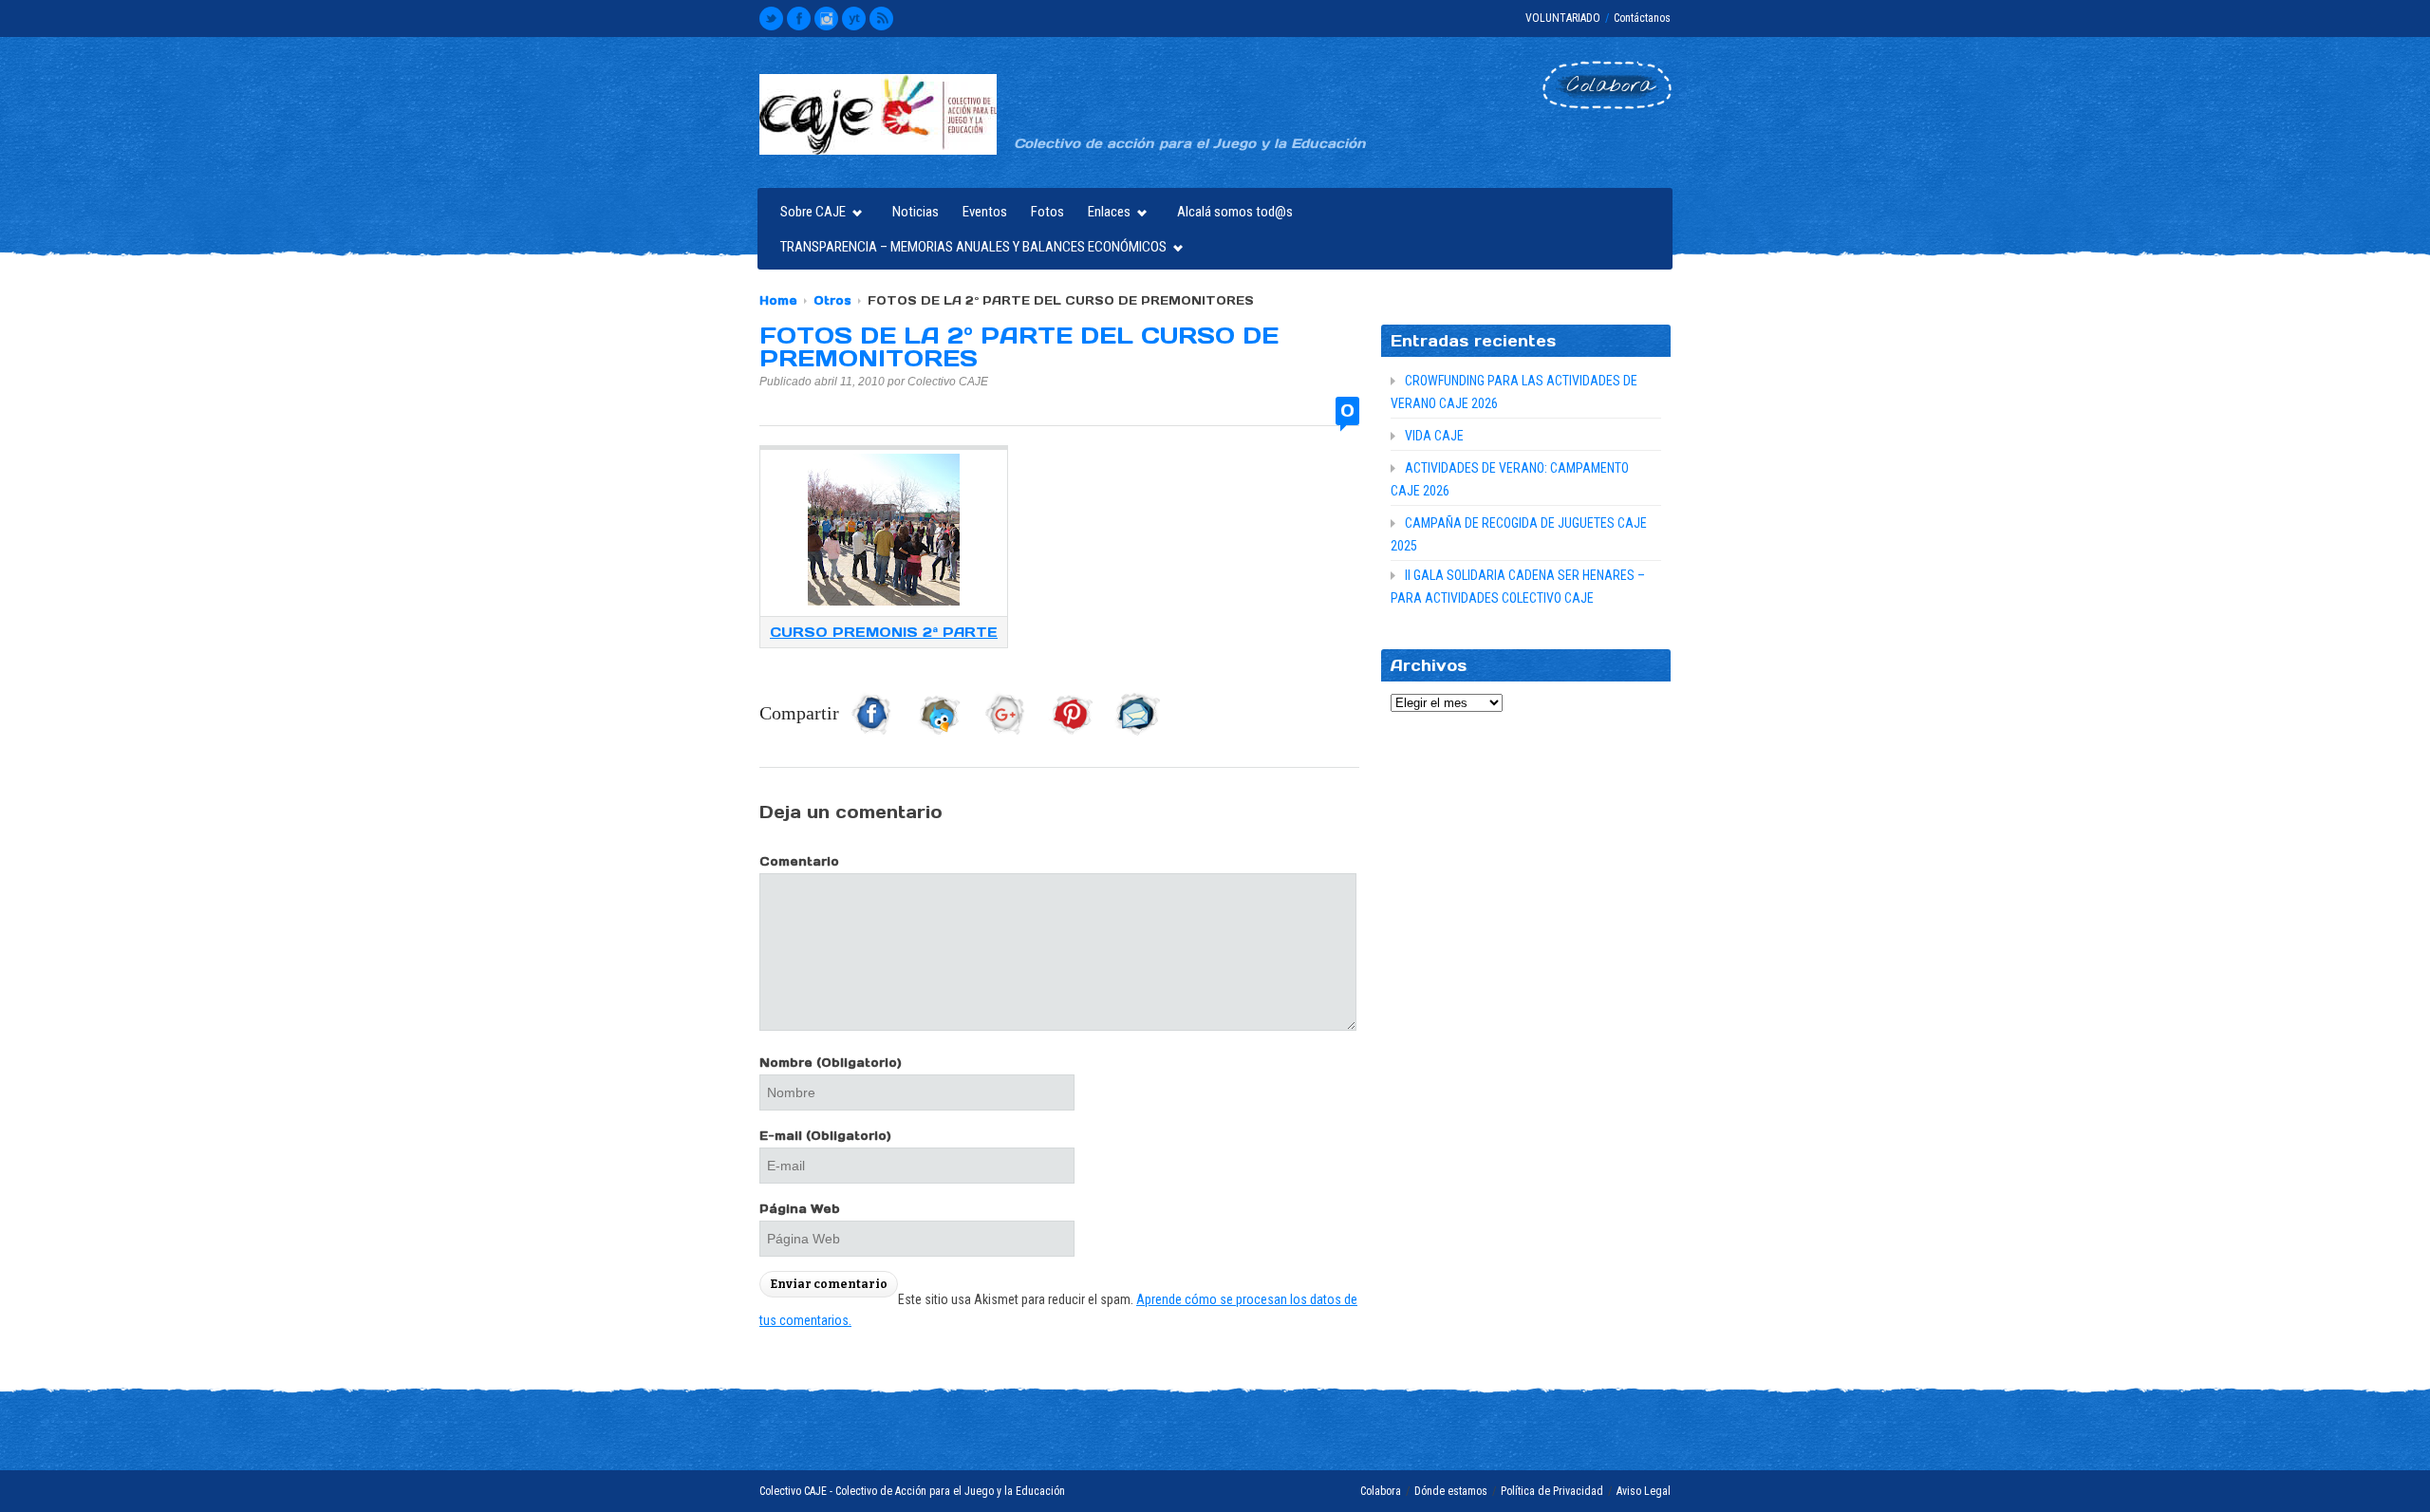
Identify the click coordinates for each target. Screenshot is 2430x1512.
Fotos (1047, 212)
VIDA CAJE (1434, 436)
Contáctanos (1642, 18)
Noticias (916, 212)
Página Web (800, 1209)
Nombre (831, 1063)
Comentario (799, 861)
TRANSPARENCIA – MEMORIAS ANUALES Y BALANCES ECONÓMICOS (969, 249)
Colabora (1381, 1491)
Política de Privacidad (1552, 1491)
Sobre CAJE (808, 214)
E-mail (825, 1136)
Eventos (985, 212)
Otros (832, 300)
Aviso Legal (1644, 1491)
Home (778, 300)
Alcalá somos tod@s (1235, 212)
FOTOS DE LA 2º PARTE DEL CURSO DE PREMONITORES (1019, 347)
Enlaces (1104, 214)
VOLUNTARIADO (1563, 18)
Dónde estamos (1451, 1491)
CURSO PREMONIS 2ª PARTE (884, 632)
